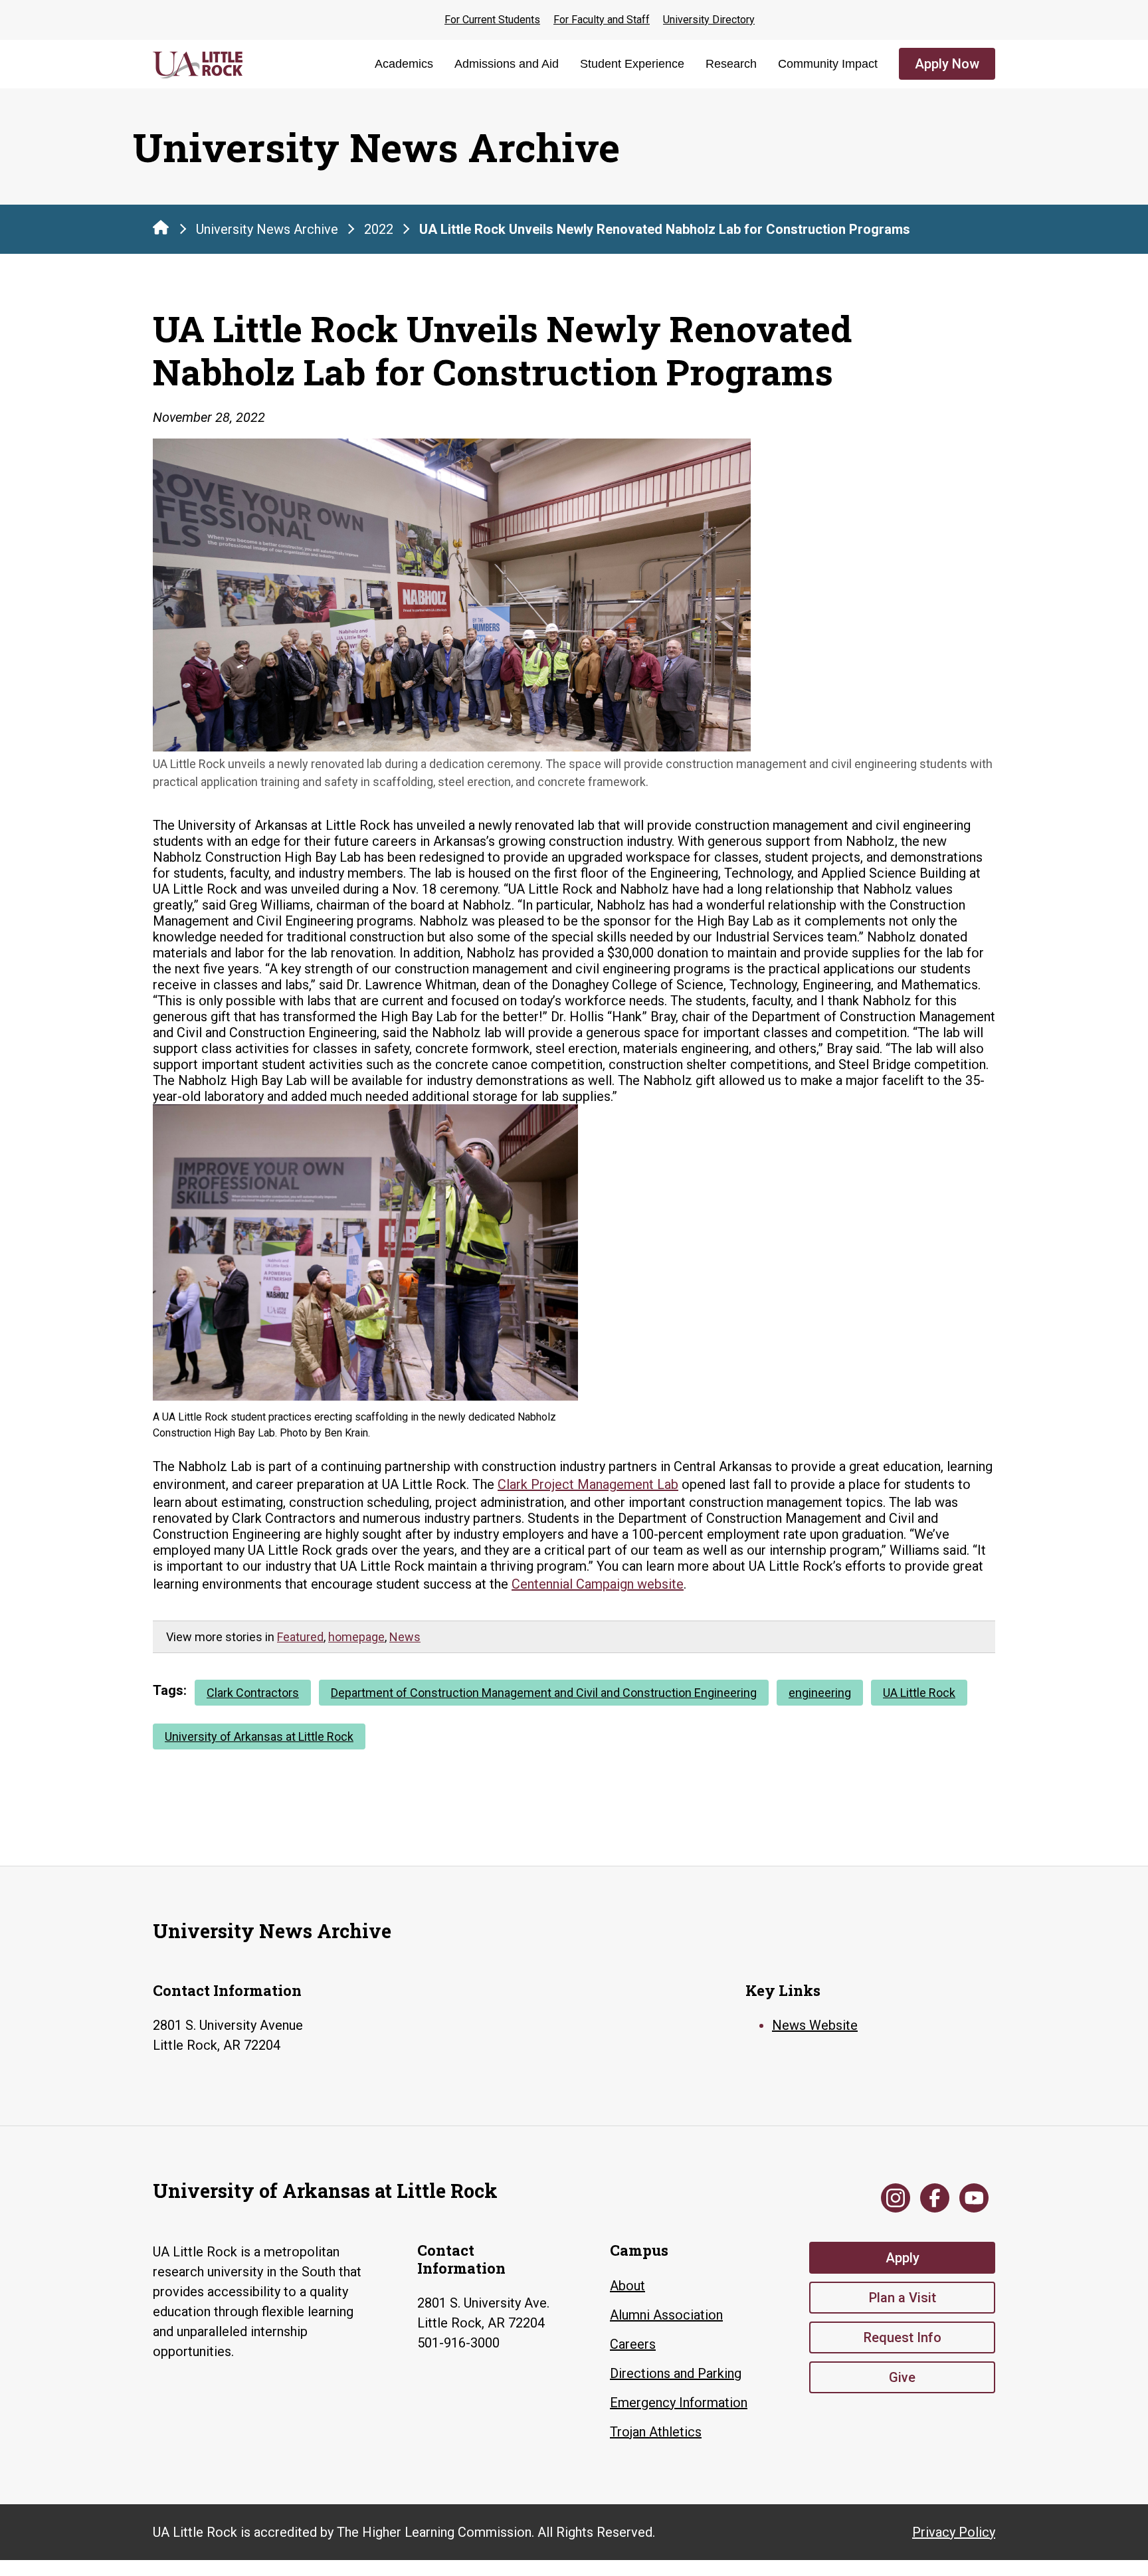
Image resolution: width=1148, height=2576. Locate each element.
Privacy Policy (954, 2532)
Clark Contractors (253, 1693)
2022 (379, 229)
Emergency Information (679, 2403)
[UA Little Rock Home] (161, 227)
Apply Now (947, 64)
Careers (633, 2344)
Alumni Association (666, 2315)
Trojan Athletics (656, 2432)
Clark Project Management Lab (588, 1484)
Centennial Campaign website (598, 1584)
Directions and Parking (676, 2373)
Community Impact (828, 64)
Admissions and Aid (507, 64)
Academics (404, 64)
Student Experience (632, 64)
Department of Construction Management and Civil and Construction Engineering (544, 1693)
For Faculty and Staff (602, 20)
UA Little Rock (919, 1693)
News (405, 1637)
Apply (903, 2258)
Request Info (903, 2337)
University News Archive (267, 229)
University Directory (709, 20)
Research (731, 64)
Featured (300, 1637)
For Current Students (492, 20)
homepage (356, 1637)
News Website (815, 2025)
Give (902, 2377)
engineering (820, 1693)
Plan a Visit (903, 2298)
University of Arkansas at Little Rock (259, 1736)
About (627, 2286)
